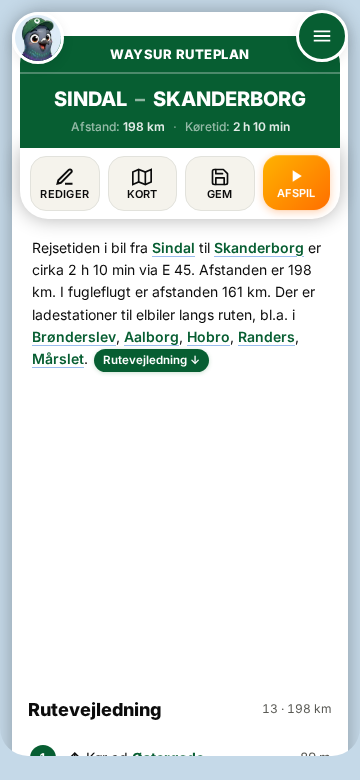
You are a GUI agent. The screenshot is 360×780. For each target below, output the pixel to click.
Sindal (173, 247)
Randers (266, 336)
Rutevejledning (151, 360)
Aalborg (151, 336)
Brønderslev (74, 336)
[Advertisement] (180, 526)
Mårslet (58, 358)
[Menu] (322, 36)
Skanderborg (259, 247)
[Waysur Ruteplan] (38, 38)
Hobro (208, 336)
